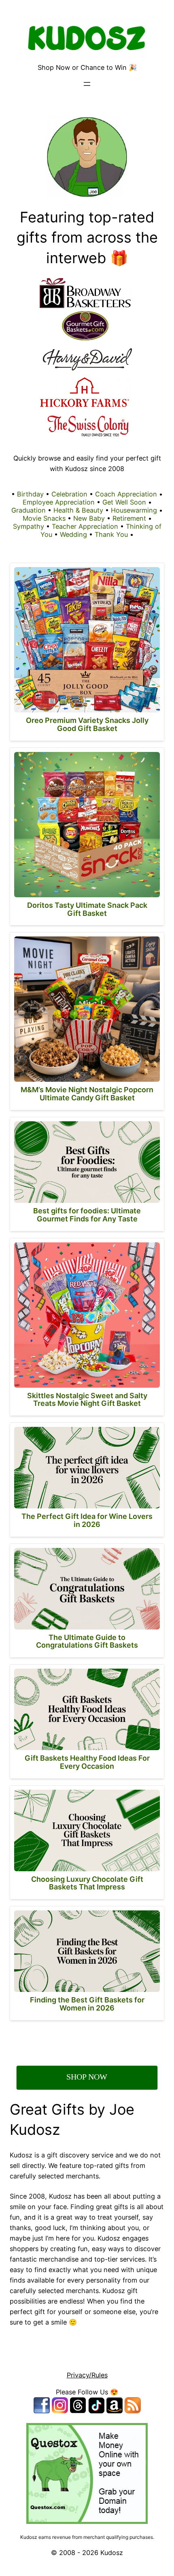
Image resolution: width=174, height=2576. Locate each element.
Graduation (29, 510)
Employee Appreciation (59, 502)
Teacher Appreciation (85, 526)
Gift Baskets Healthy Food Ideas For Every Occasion (87, 1762)
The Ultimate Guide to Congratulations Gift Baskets (87, 1641)
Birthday (30, 494)
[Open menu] (87, 84)
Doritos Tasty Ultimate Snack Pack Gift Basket (87, 909)
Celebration (69, 494)
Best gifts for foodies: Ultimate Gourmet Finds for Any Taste (87, 1215)
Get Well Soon (124, 502)
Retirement (129, 518)
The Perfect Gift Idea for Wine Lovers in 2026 (87, 1520)
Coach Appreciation (126, 494)
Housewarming (134, 510)
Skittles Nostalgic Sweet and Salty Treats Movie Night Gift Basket (87, 1400)
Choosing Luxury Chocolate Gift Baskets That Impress (87, 1883)
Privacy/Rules (87, 2375)
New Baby (89, 518)
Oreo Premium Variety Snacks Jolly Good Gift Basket (87, 724)
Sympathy (29, 526)
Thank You (111, 534)
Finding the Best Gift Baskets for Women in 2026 (87, 2004)
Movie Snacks (44, 518)
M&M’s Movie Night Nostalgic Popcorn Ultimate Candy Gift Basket (87, 1094)
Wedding (73, 534)
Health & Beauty (78, 510)
